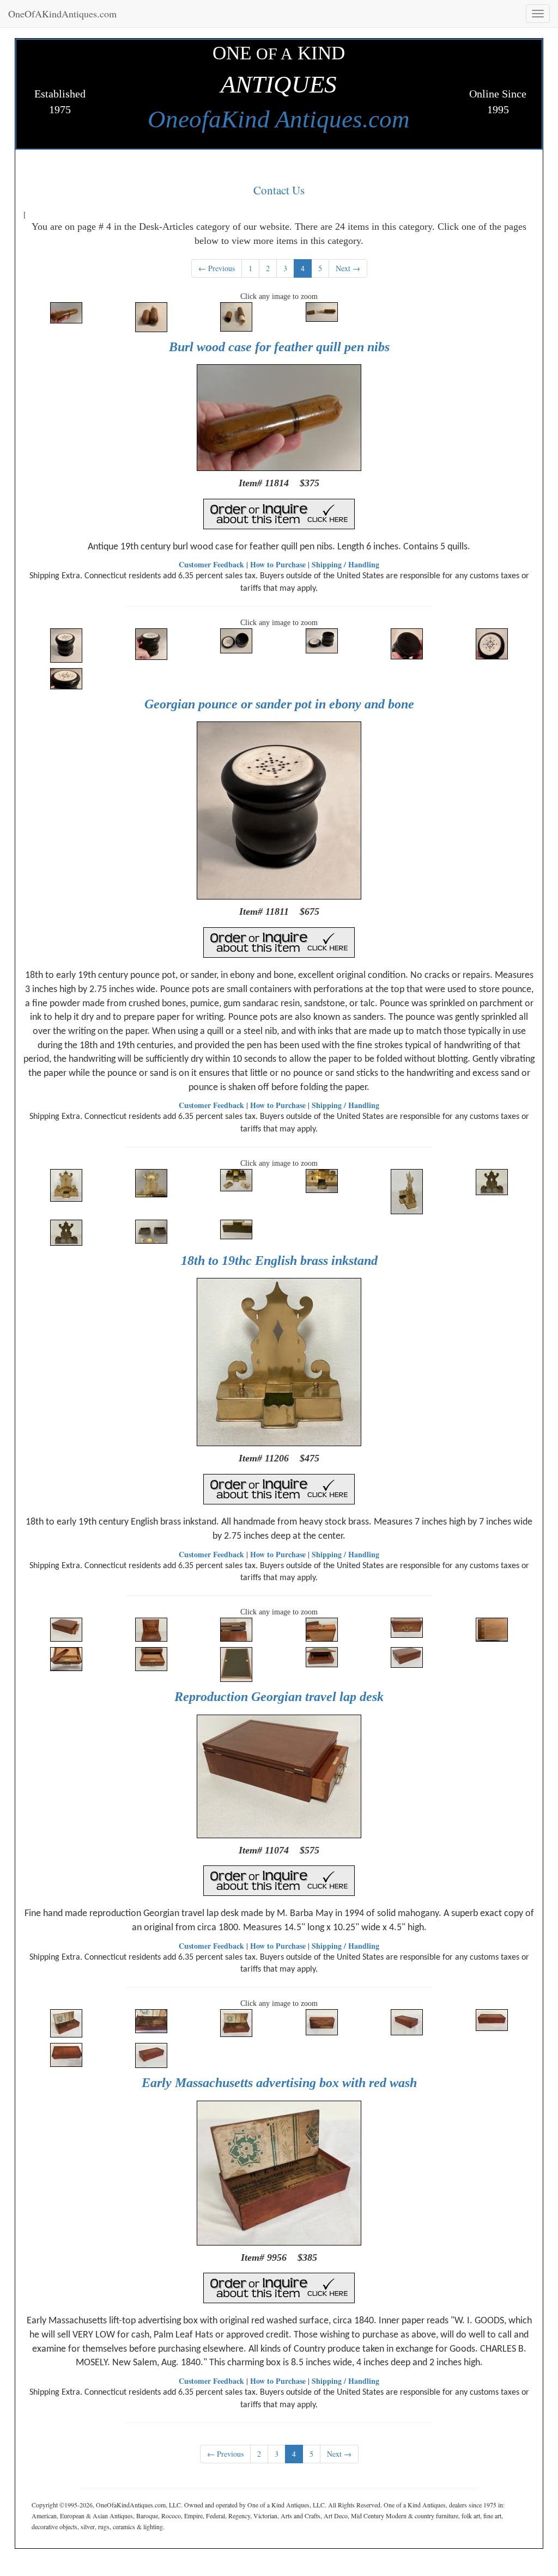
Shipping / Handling (345, 564)
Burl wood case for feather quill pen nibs (279, 347)
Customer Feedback (211, 564)
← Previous (217, 268)
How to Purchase (278, 564)
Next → (348, 268)
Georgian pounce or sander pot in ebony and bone (279, 704)
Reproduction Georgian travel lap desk (279, 1697)
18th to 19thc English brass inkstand (279, 1261)
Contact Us (279, 190)
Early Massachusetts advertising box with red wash (279, 2083)
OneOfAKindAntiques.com (62, 14)
